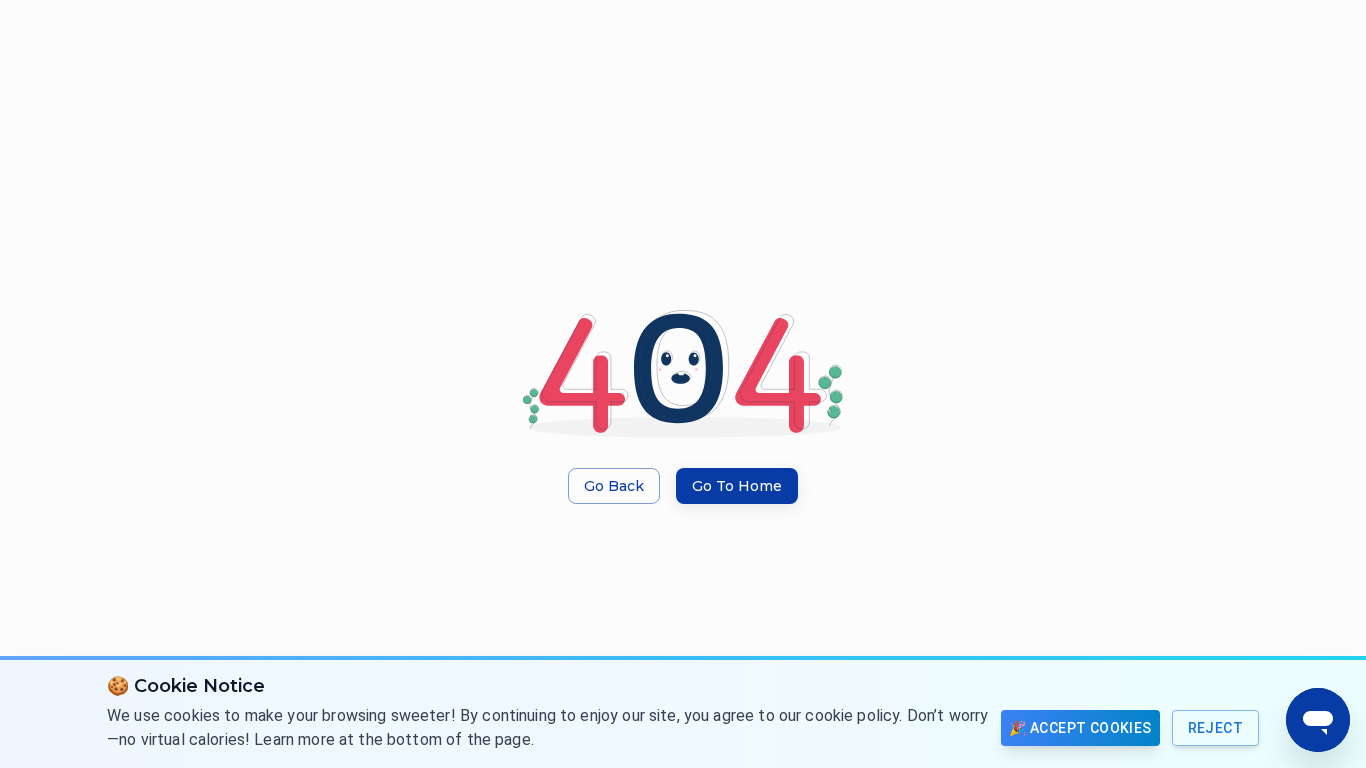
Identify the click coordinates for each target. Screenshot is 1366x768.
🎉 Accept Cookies (1080, 728)
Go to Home (737, 486)
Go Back (614, 486)
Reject (1215, 728)
